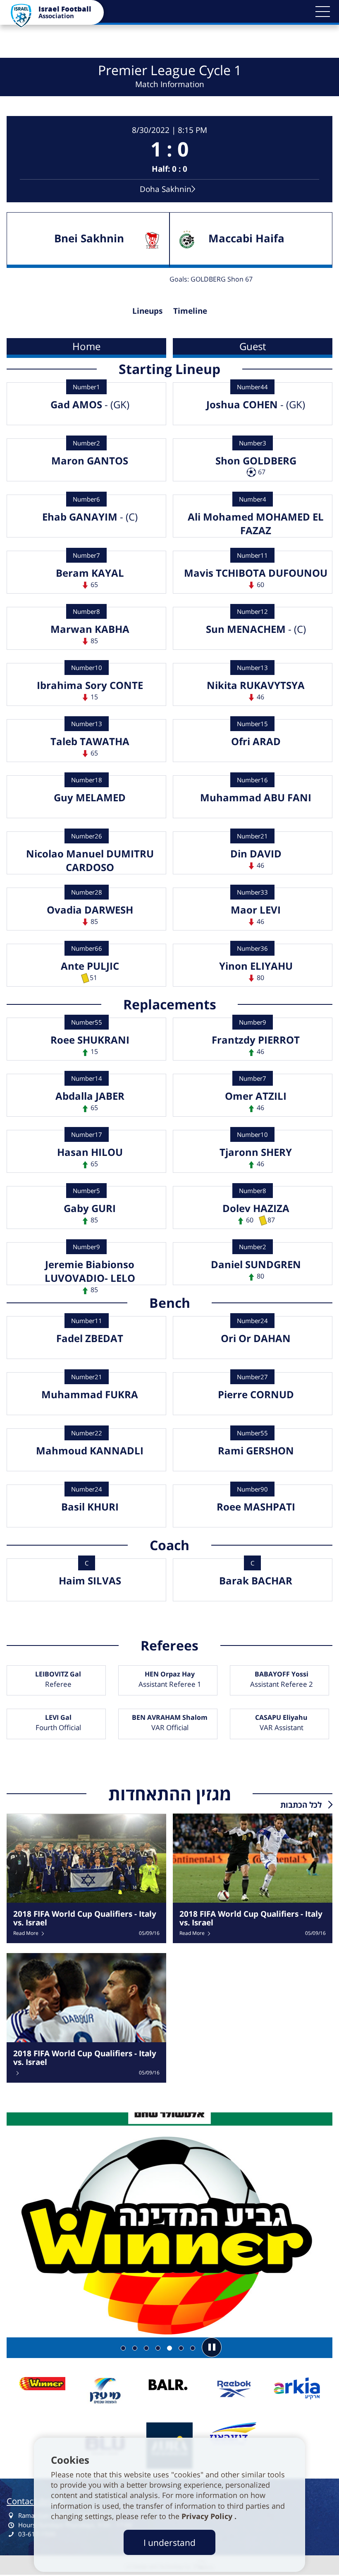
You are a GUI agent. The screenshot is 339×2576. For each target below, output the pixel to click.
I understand (169, 2542)
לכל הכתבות (301, 1805)
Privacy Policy (208, 2516)
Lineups (147, 311)
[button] (322, 12)
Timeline (190, 311)
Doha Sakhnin (166, 189)
